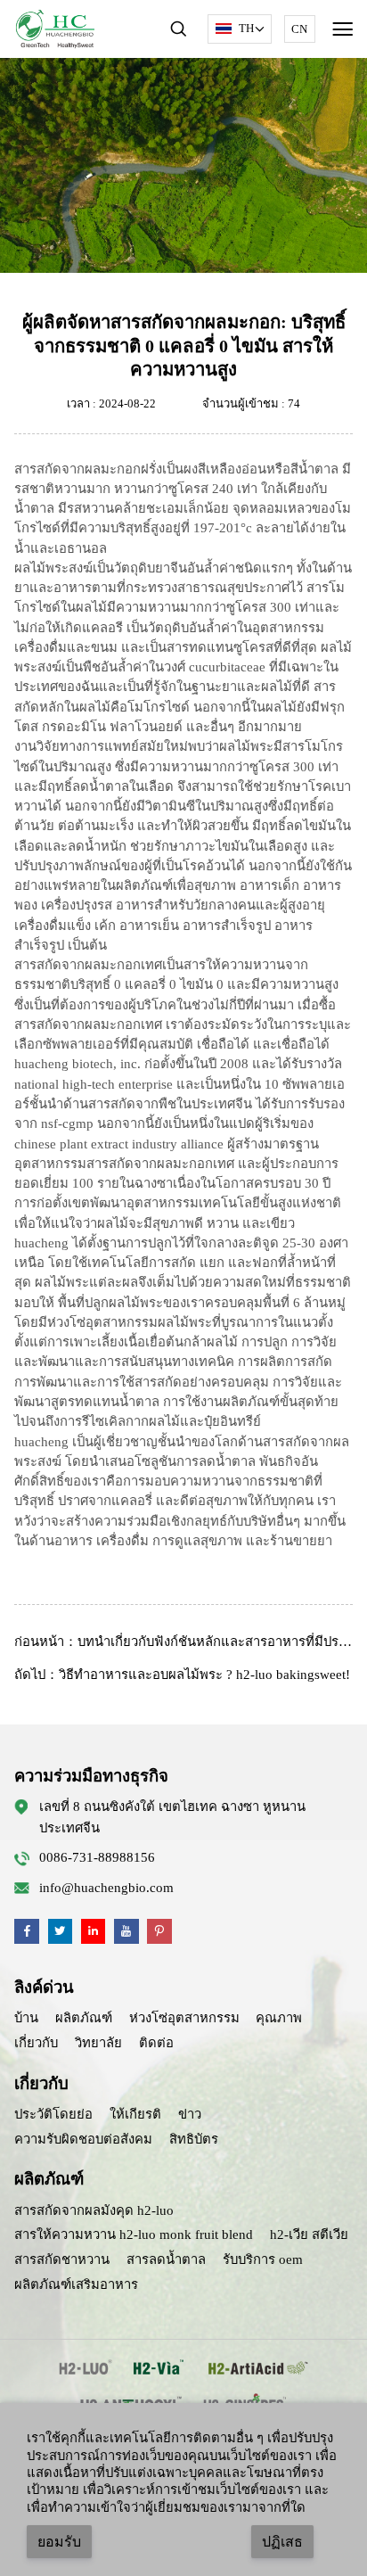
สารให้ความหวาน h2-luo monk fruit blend (134, 2234)
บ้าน (26, 2018)
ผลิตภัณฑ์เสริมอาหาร (76, 2284)
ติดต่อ (156, 2043)
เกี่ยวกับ (36, 2043)
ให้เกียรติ (135, 2114)
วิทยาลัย (98, 2043)
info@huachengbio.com (106, 1888)
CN (299, 29)
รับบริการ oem (263, 2259)
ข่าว (190, 2114)
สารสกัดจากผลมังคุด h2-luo (94, 2210)
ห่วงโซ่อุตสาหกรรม (184, 2018)
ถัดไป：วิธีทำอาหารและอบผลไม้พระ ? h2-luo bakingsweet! (182, 1675)
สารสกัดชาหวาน (62, 2259)
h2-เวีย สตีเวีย (309, 2234)
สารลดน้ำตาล (166, 2259)
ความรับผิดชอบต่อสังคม (83, 2139)
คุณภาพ (279, 2018)
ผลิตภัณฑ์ (84, 2018)
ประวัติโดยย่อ (53, 2114)
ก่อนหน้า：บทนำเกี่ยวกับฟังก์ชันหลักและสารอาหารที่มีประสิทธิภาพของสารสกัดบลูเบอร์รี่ (183, 1642)
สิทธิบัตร (194, 2139)
